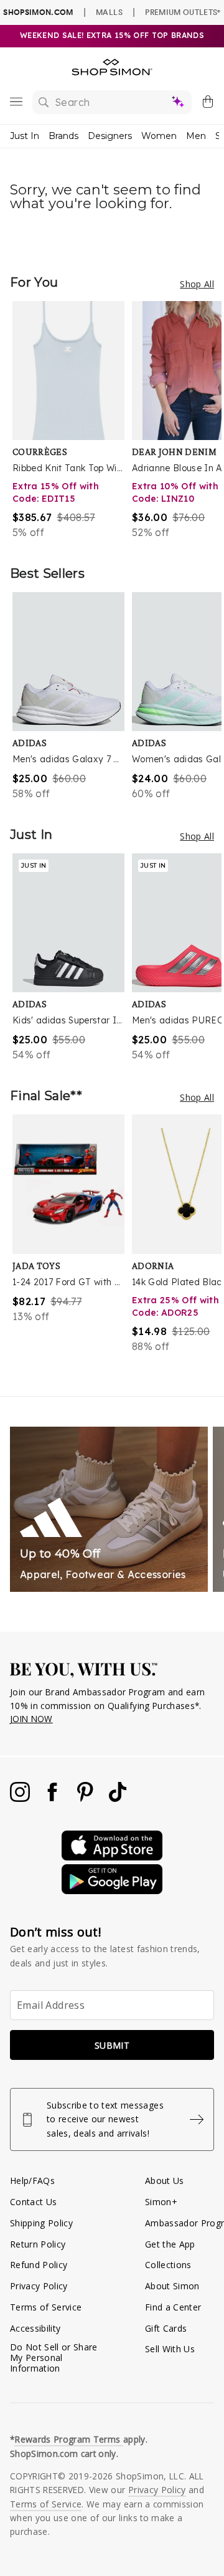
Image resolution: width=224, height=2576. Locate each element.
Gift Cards (166, 2328)
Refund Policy (39, 2265)
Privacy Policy (39, 2286)
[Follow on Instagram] (21, 1798)
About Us (165, 2181)
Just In (25, 136)
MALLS (109, 12)
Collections (168, 2265)
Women (159, 136)
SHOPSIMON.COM (38, 12)
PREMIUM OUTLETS (183, 12)
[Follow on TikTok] (118, 1798)
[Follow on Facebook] (54, 1798)
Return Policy (38, 2244)
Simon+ (161, 2202)
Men (196, 136)
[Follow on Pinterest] (86, 1798)
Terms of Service (46, 2307)
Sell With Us (170, 2349)
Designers (110, 136)
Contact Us (33, 2202)
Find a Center (173, 2307)
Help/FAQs (32, 2181)
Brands (63, 136)
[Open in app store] (112, 1857)
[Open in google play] (112, 1891)
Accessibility (35, 2328)
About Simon (172, 2286)
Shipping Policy (41, 2223)
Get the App (170, 2244)
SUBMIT (112, 2045)
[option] (72, 420)
